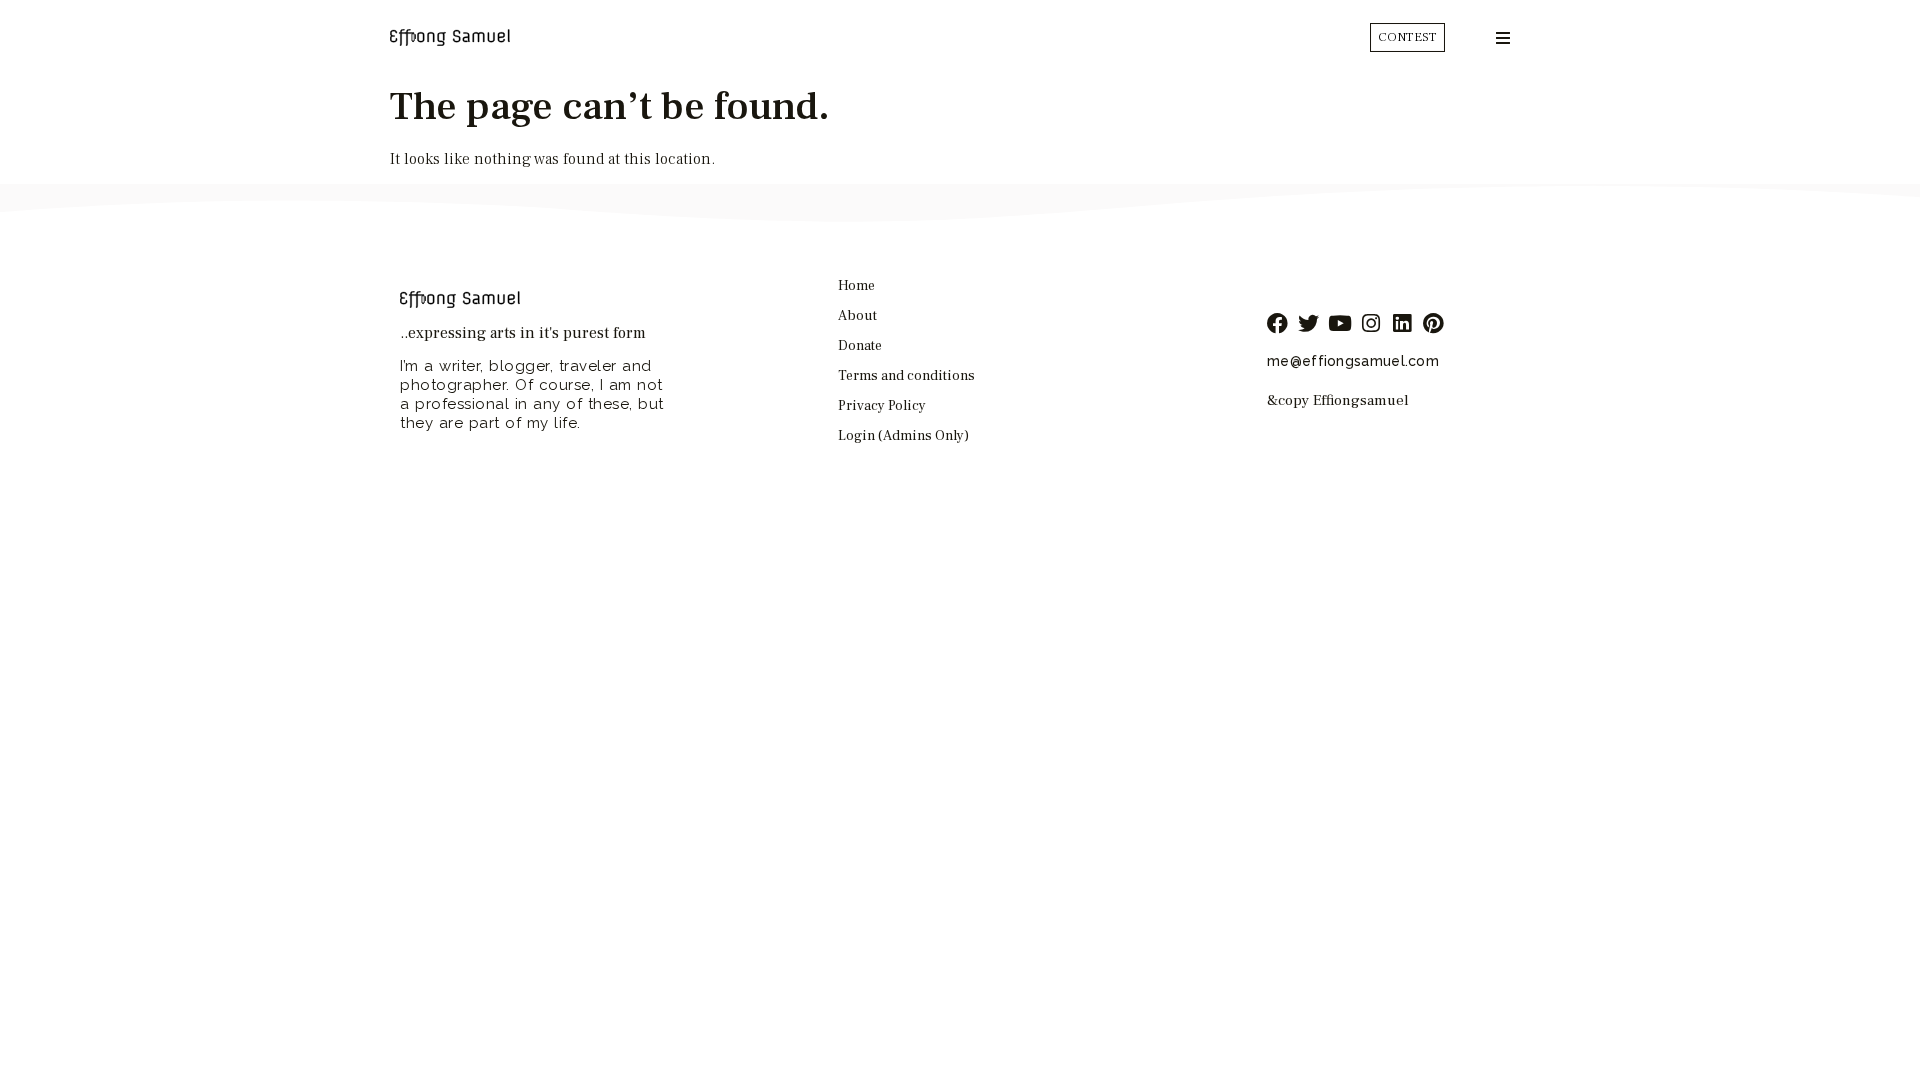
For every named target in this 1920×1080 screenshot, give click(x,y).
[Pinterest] (1432, 323)
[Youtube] (1339, 323)
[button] (1502, 37)
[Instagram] (1370, 323)
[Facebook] (1277, 323)
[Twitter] (1308, 323)
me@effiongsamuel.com (1353, 361)
